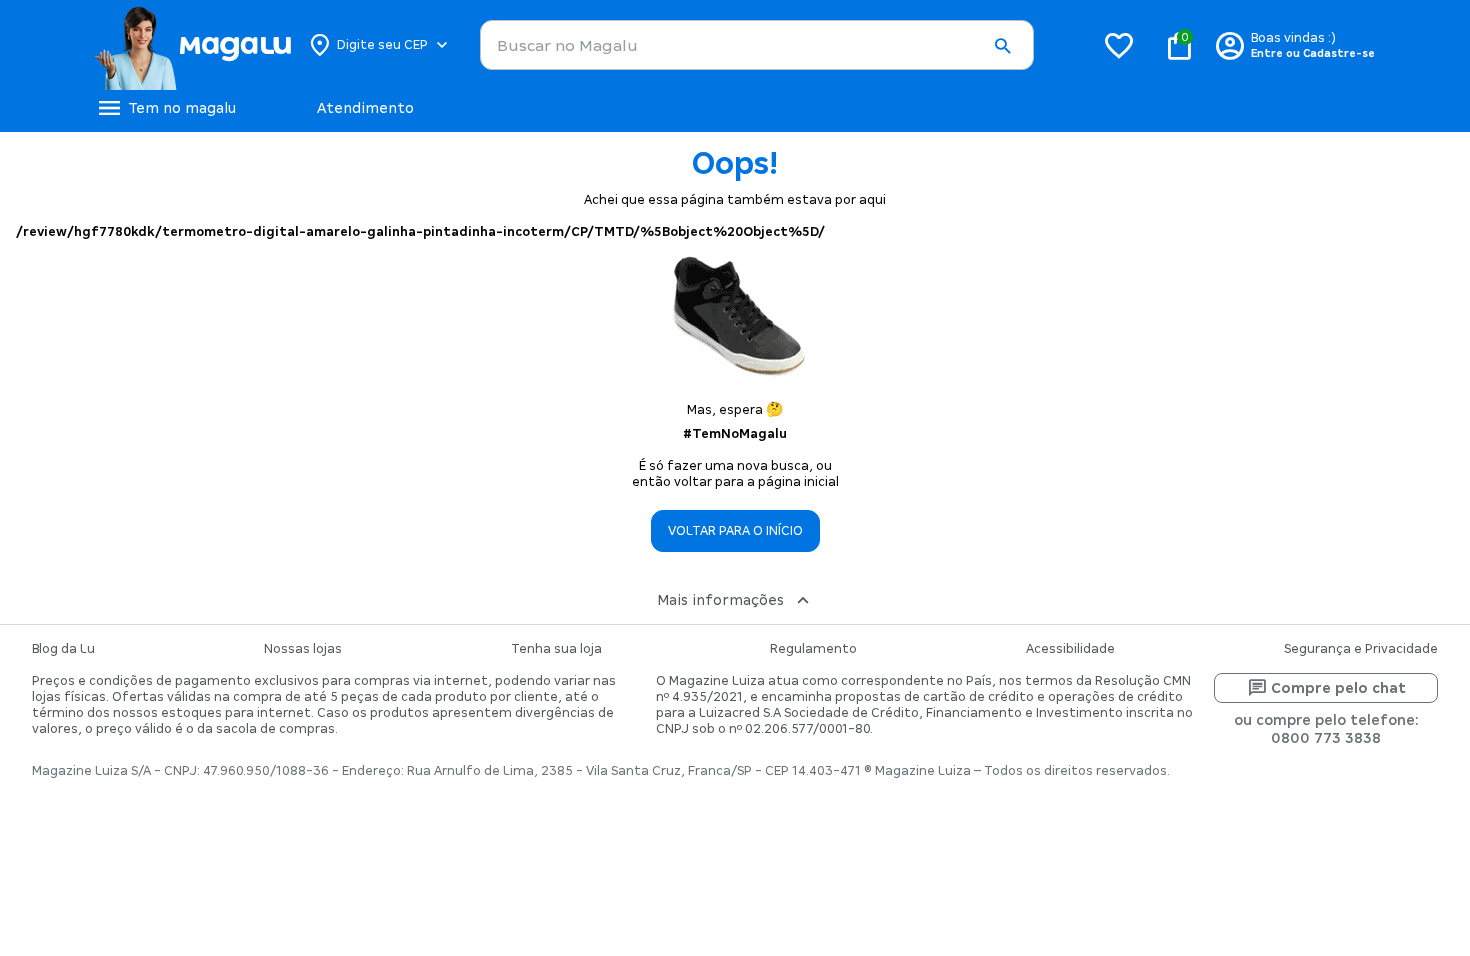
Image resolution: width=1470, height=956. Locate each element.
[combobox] (757, 45)
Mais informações (720, 600)
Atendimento (365, 108)
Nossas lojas (303, 649)
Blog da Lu (63, 649)
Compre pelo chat (1338, 688)
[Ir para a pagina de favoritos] (1119, 45)
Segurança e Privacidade (1361, 649)
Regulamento (813, 649)
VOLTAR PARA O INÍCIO (735, 531)
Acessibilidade (1070, 649)
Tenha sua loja (556, 649)
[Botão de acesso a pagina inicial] (192, 45)
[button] (1002, 46)
